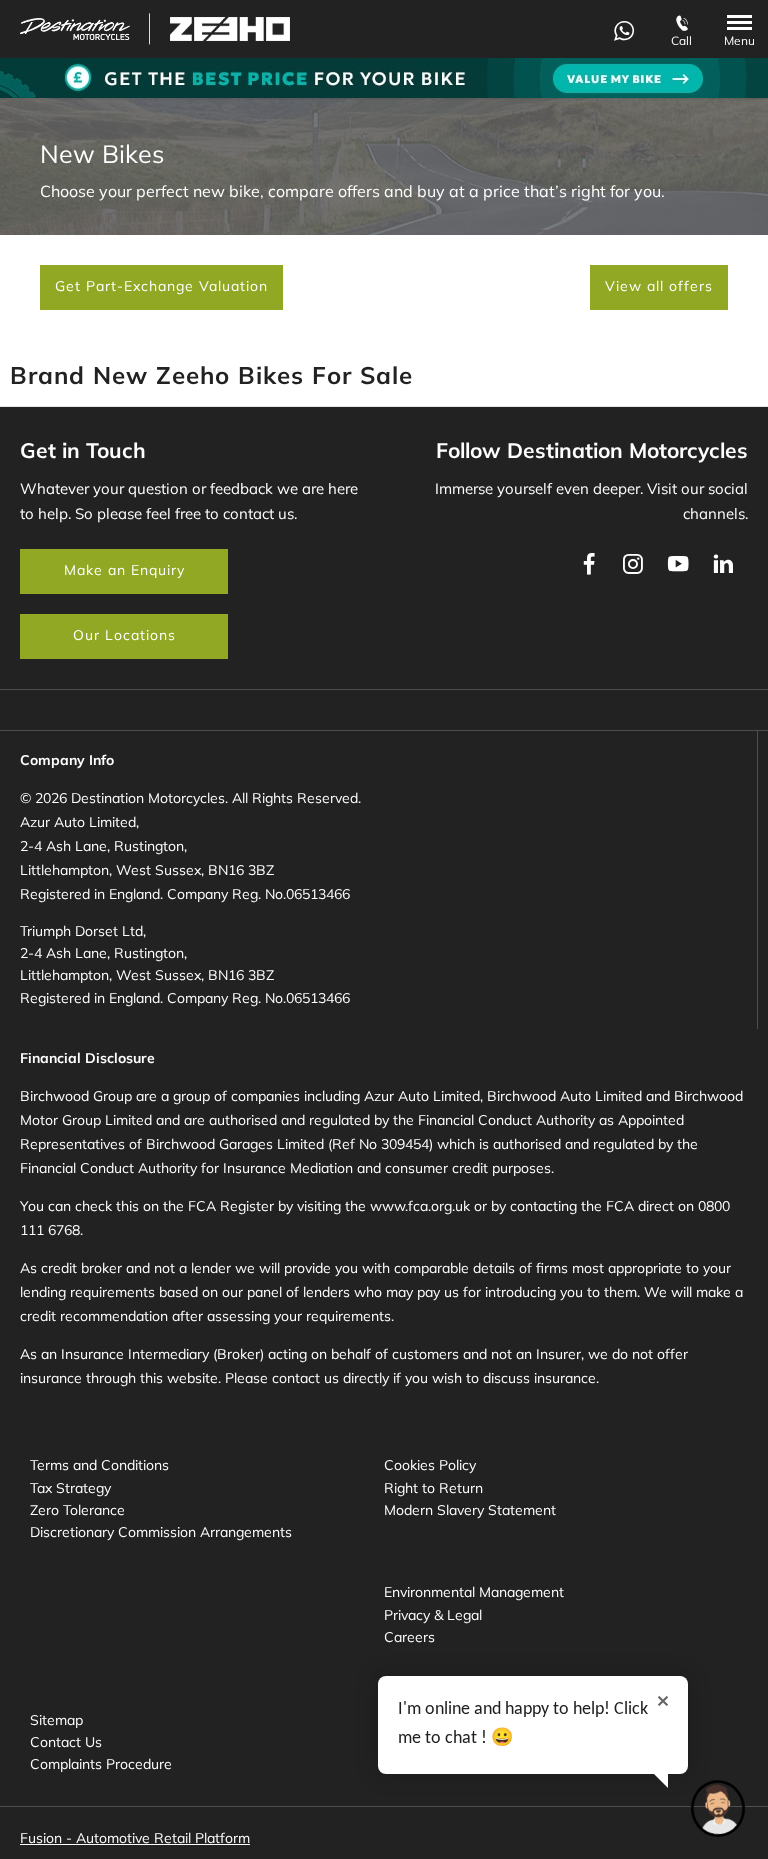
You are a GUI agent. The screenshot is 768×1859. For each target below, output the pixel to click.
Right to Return (433, 1488)
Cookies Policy (430, 1465)
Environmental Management (474, 1592)
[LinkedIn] (723, 564)
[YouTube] (678, 564)
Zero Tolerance (77, 1510)
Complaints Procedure (101, 1764)
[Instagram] (633, 564)
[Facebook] (589, 564)
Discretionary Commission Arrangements (161, 1532)
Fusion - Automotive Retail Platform (135, 1838)
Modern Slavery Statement (470, 1510)
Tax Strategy (70, 1488)
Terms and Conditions (99, 1465)
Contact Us (66, 1742)
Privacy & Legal (433, 1615)
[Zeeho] (230, 29)
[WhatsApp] (624, 29)
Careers (409, 1637)
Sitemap (56, 1720)
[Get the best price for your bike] (384, 78)
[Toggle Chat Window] (718, 1809)
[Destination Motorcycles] (75, 29)
